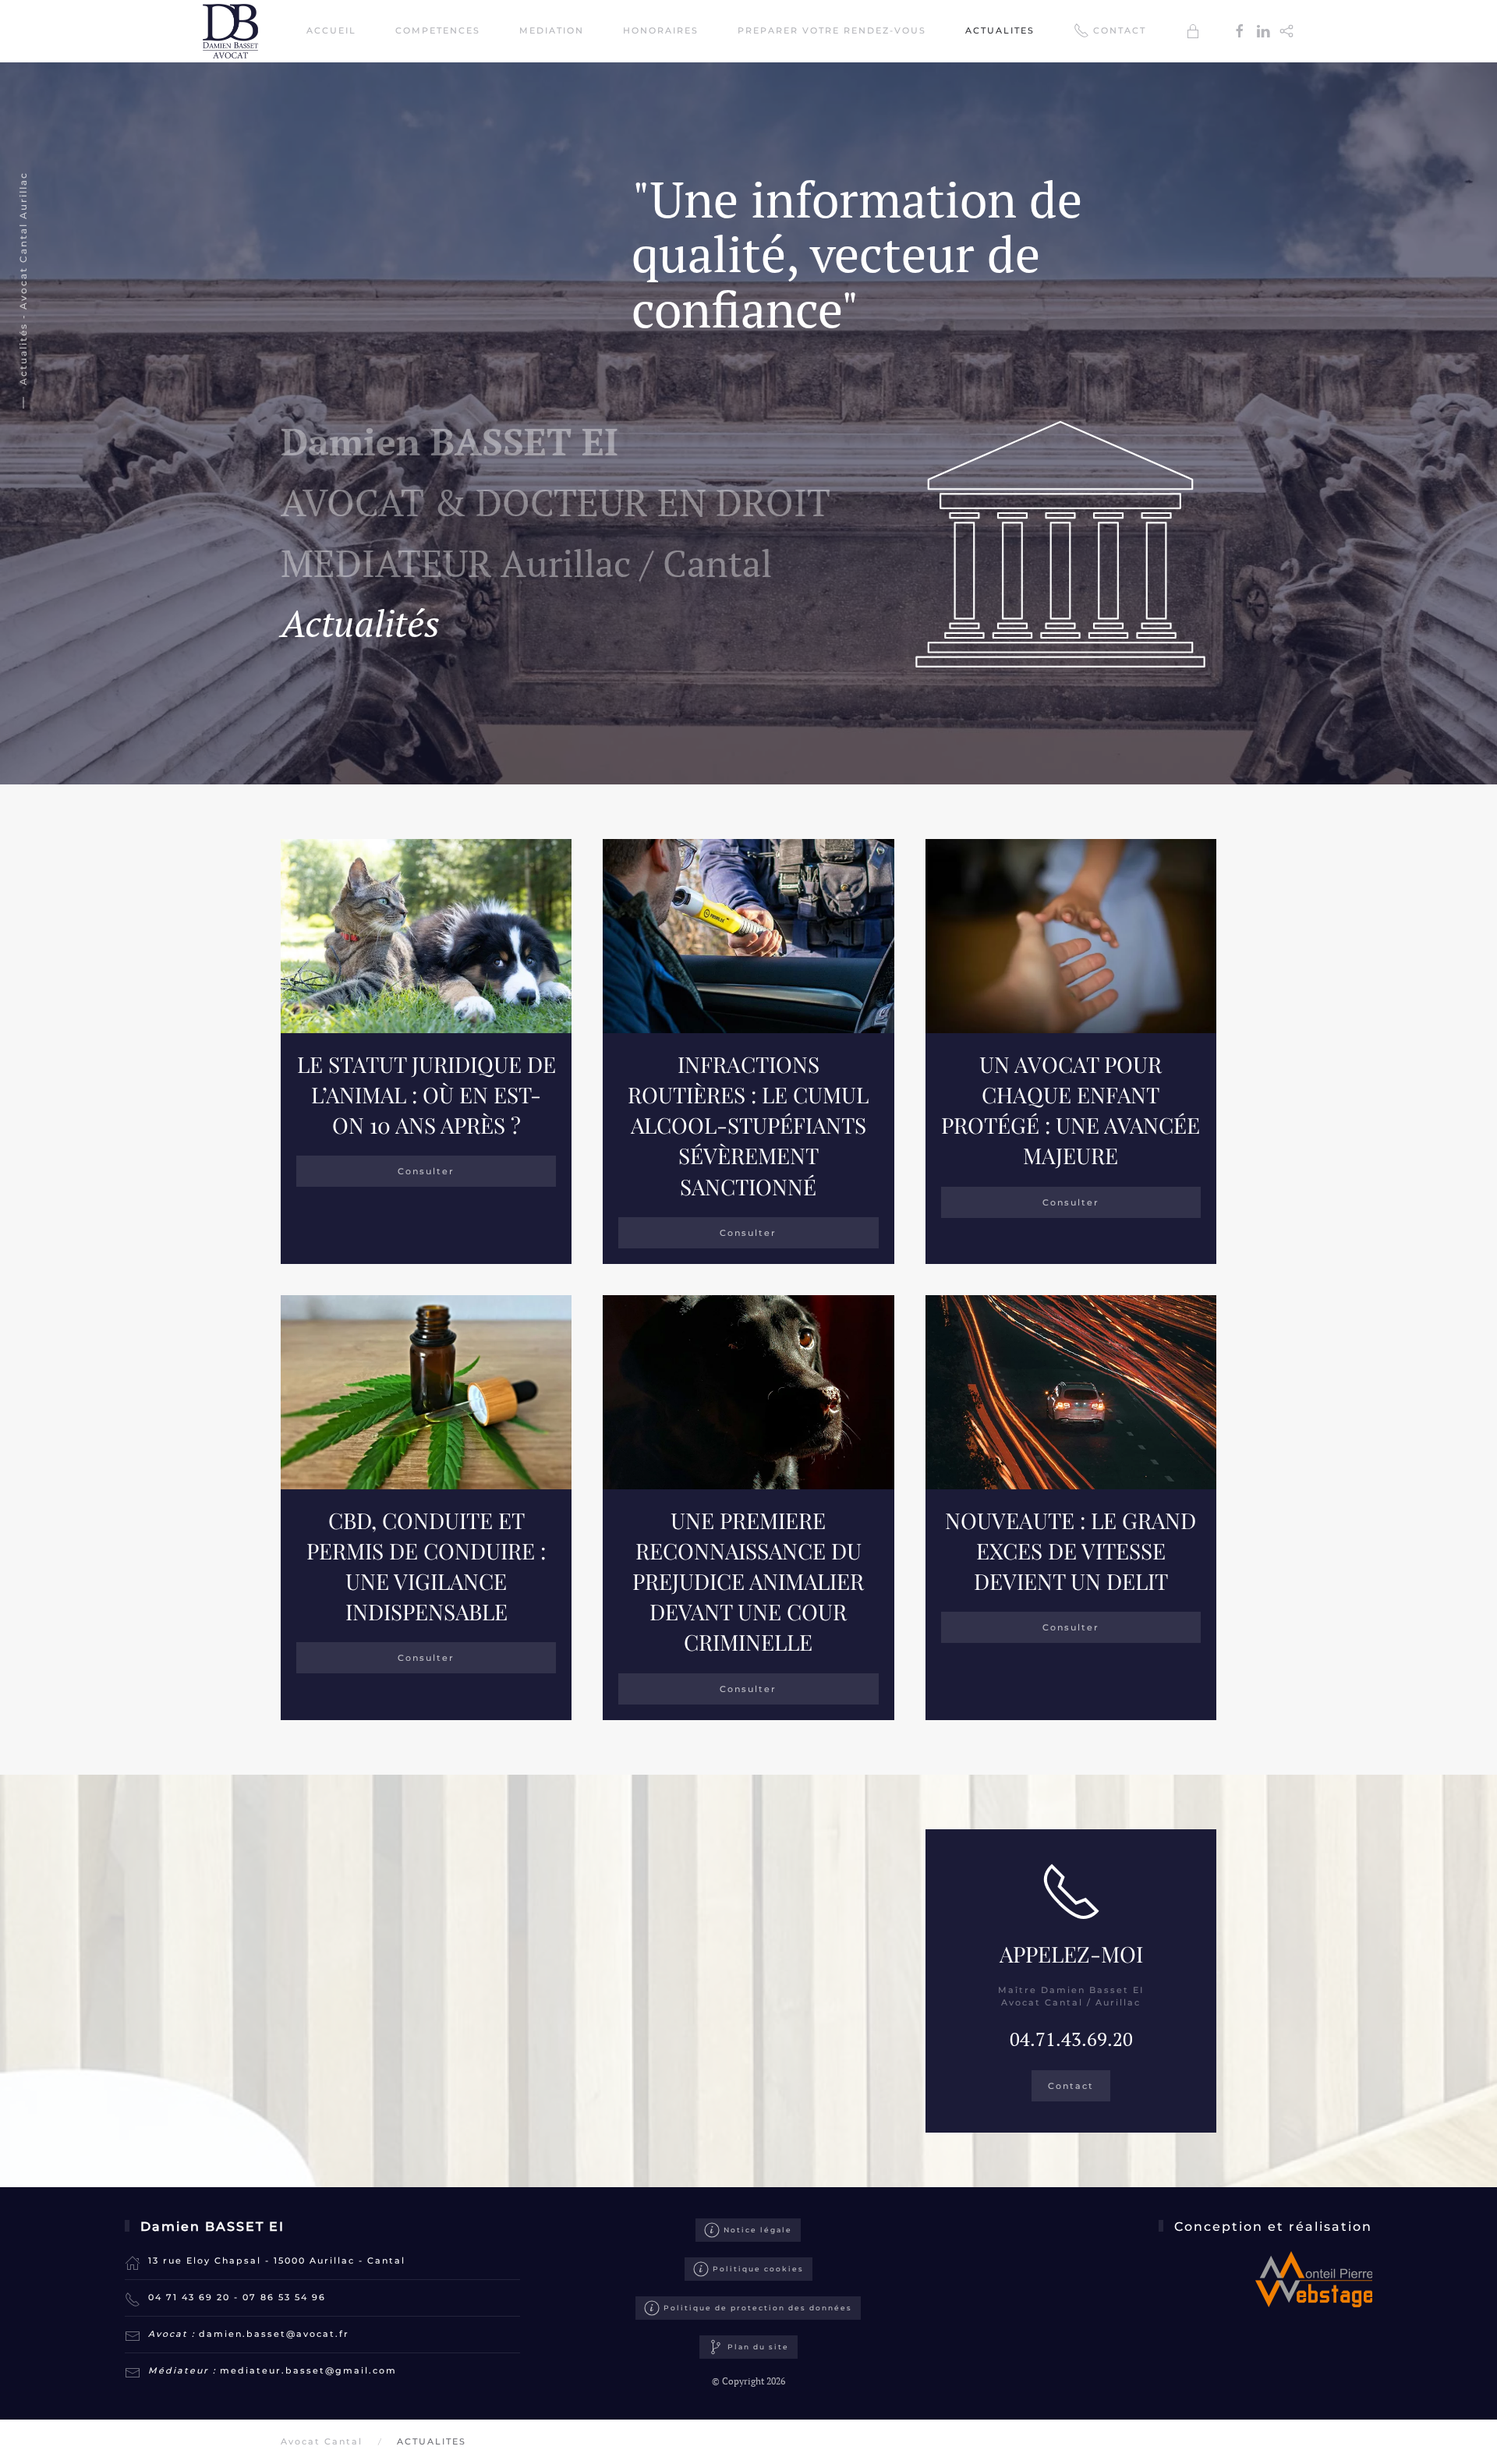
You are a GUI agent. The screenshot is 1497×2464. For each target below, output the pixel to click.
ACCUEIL (331, 30)
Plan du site (758, 2347)
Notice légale (758, 2230)
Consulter (426, 1171)
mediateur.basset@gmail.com (308, 2370)
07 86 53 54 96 (284, 2297)
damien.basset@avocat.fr (274, 2334)
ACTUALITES (1000, 30)
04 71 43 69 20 (189, 2297)
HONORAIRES (661, 30)
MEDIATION (552, 30)
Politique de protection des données (758, 2308)
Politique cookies (758, 2269)
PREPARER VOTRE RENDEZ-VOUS (832, 30)
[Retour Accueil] (232, 31)
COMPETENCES (438, 30)
